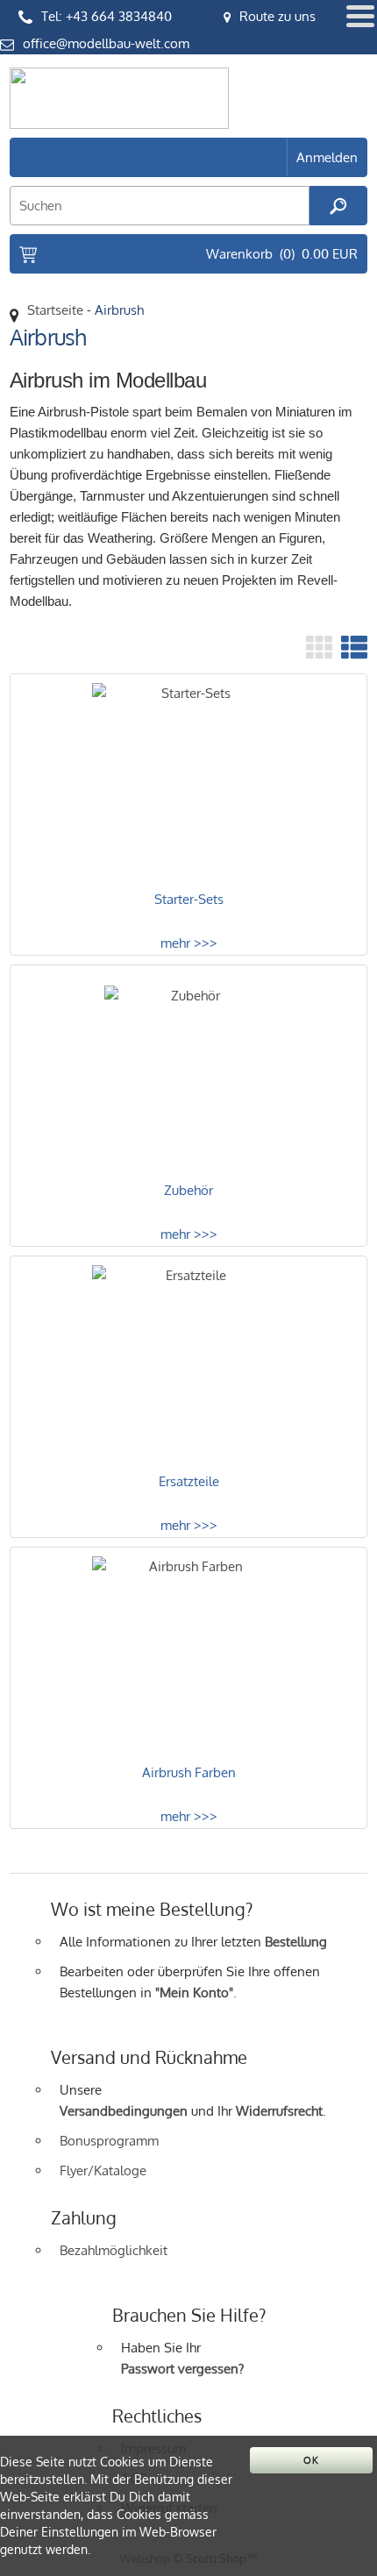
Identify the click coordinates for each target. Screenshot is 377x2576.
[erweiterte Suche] (338, 206)
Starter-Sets (189, 899)
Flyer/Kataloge (103, 2170)
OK (311, 2460)
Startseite (55, 310)
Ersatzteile (189, 1481)
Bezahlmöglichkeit (114, 2250)
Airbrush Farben (189, 1772)
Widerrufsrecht (279, 2111)
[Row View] (354, 647)
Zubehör (188, 1190)
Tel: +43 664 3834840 (107, 16)
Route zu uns (277, 16)
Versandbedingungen (124, 2111)
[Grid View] (319, 647)
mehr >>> (189, 943)
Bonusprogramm (109, 2141)
